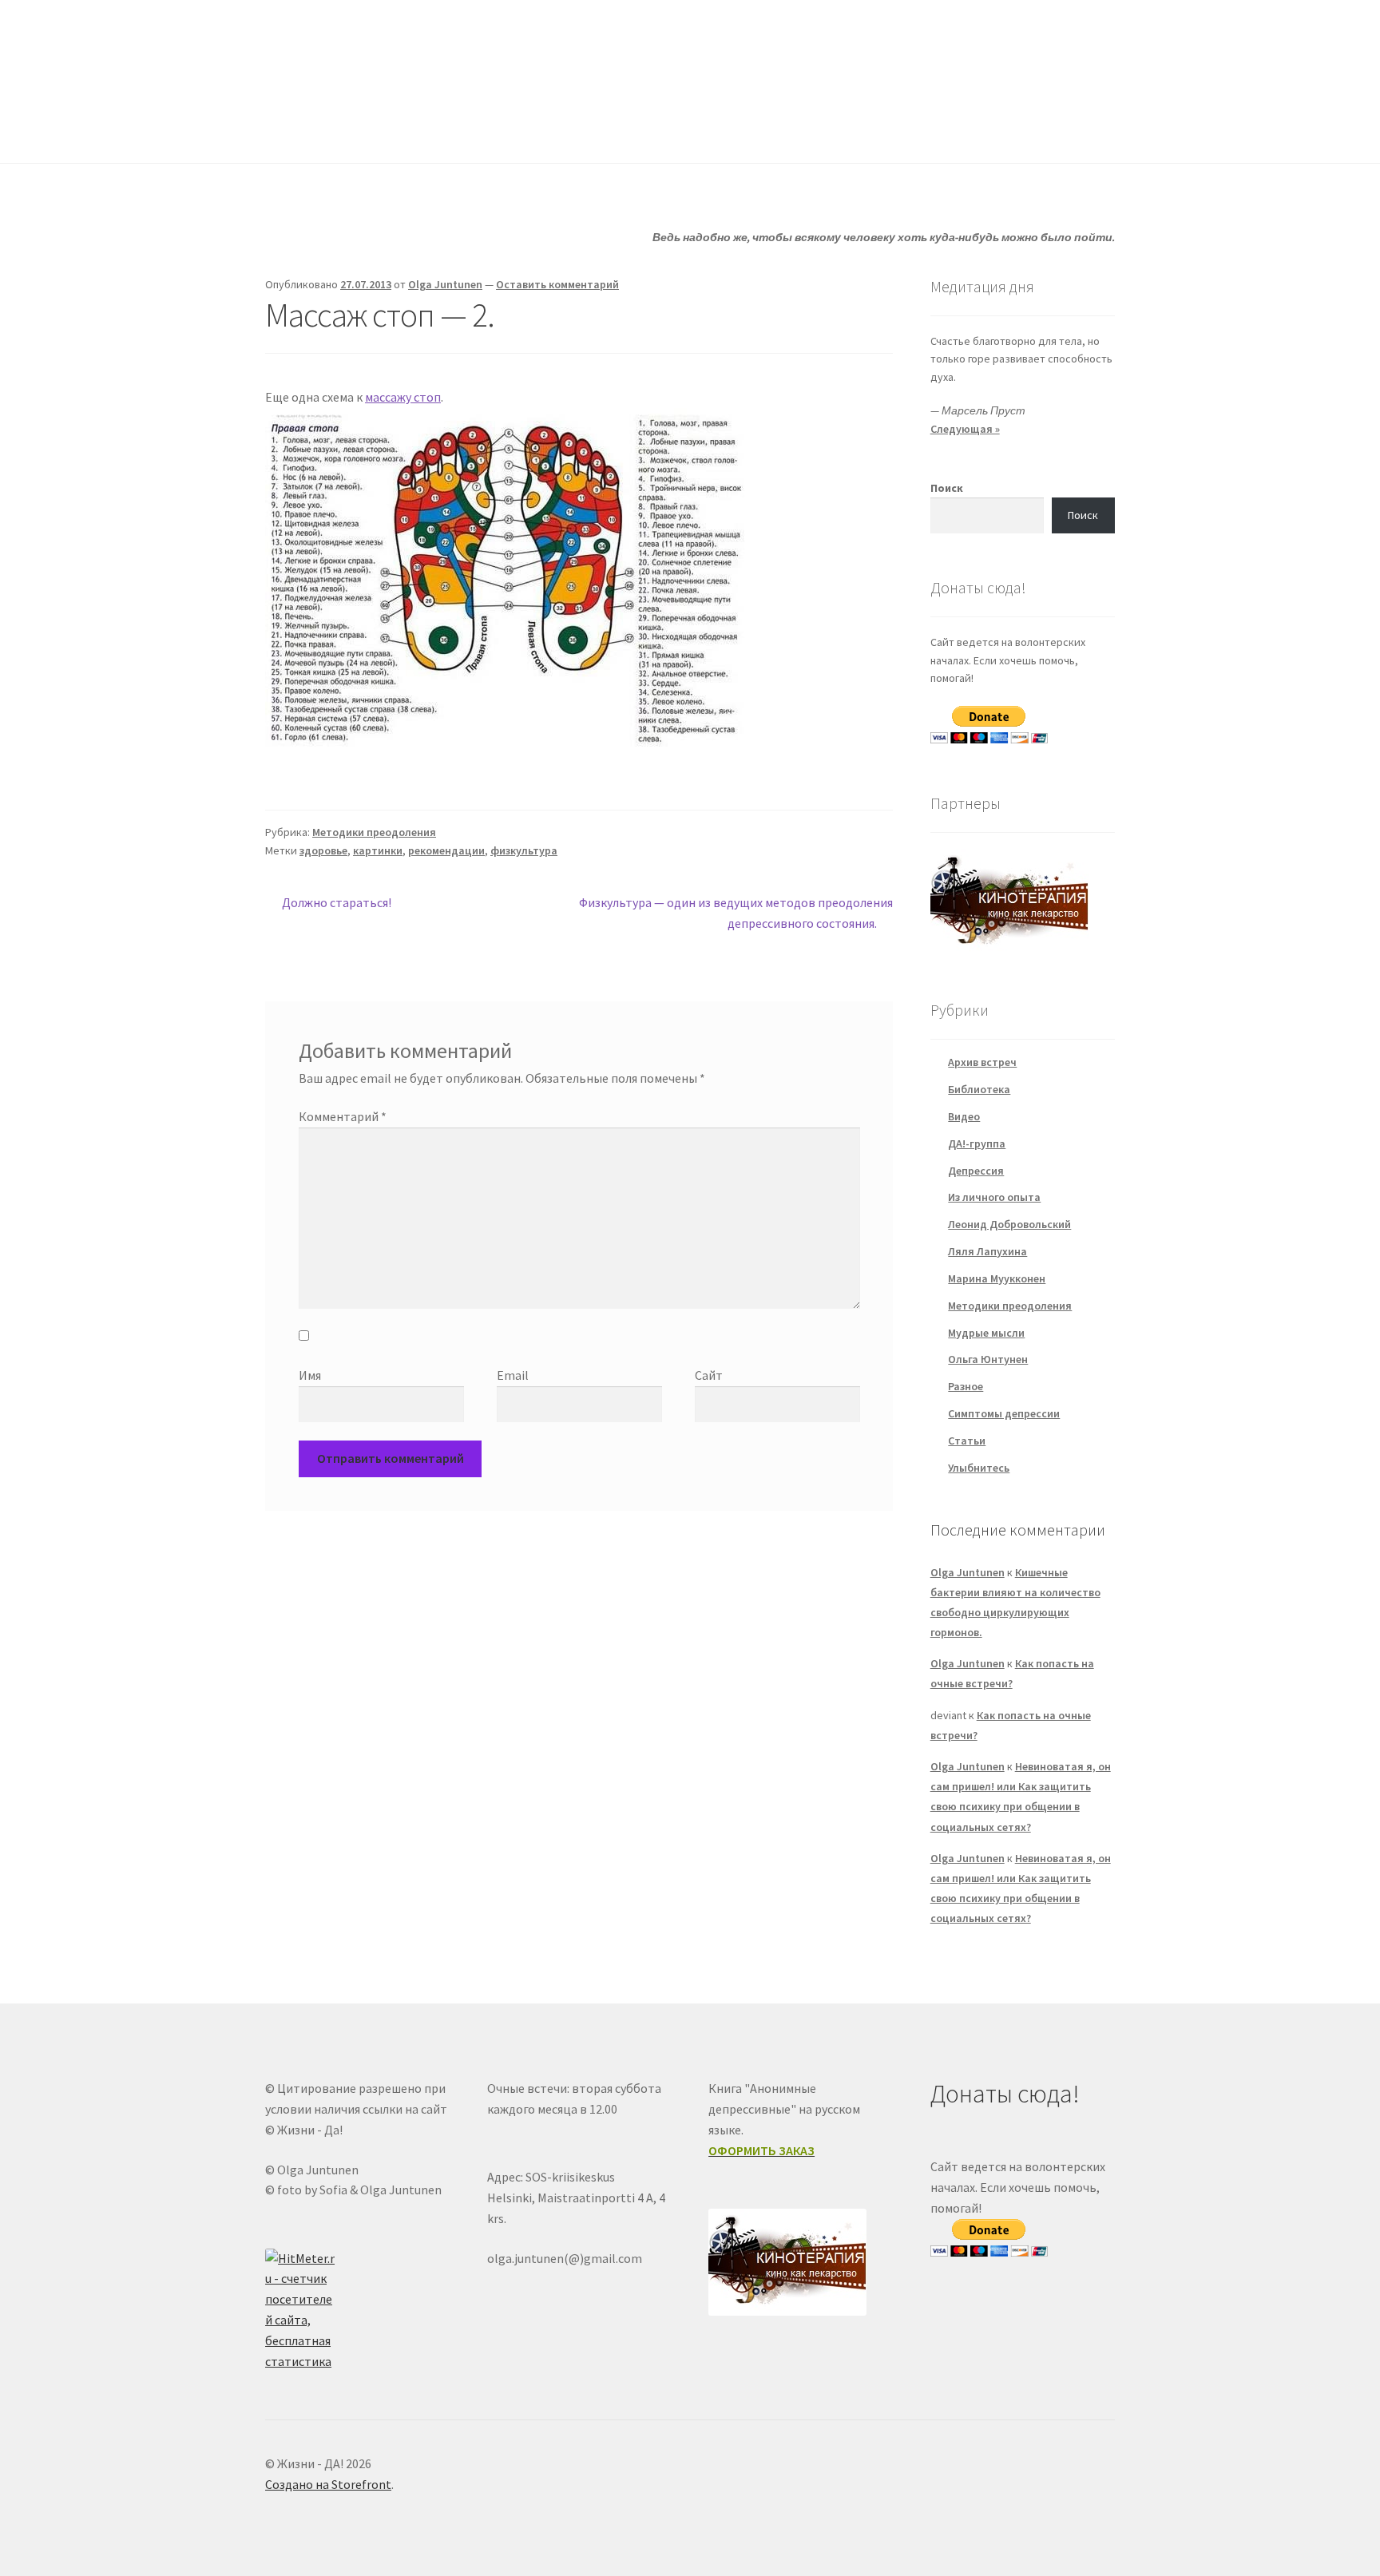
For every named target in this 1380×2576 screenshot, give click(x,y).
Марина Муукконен (997, 1278)
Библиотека (979, 1089)
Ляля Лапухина (987, 1251)
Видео (964, 1116)
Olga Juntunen (445, 284)
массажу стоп (403, 397)
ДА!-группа (369, 131)
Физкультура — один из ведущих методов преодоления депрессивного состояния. (736, 912)
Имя (310, 1375)
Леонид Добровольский (1009, 1224)
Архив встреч (982, 1062)
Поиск (947, 488)
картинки (378, 850)
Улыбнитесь (815, 131)
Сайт (709, 1375)
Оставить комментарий (557, 284)
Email (513, 1375)
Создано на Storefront (328, 2484)
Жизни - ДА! (330, 49)
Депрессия (976, 1171)
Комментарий (343, 1116)
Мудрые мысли (986, 1333)
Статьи (587, 131)
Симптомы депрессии (1004, 1413)
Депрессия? (483, 131)
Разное (966, 1386)
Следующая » (965, 429)
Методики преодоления (374, 832)
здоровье (323, 850)
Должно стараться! (336, 904)
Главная (287, 131)
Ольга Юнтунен (988, 1359)
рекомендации (446, 850)
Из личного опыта (994, 1197)
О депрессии (694, 131)
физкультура (524, 850)
